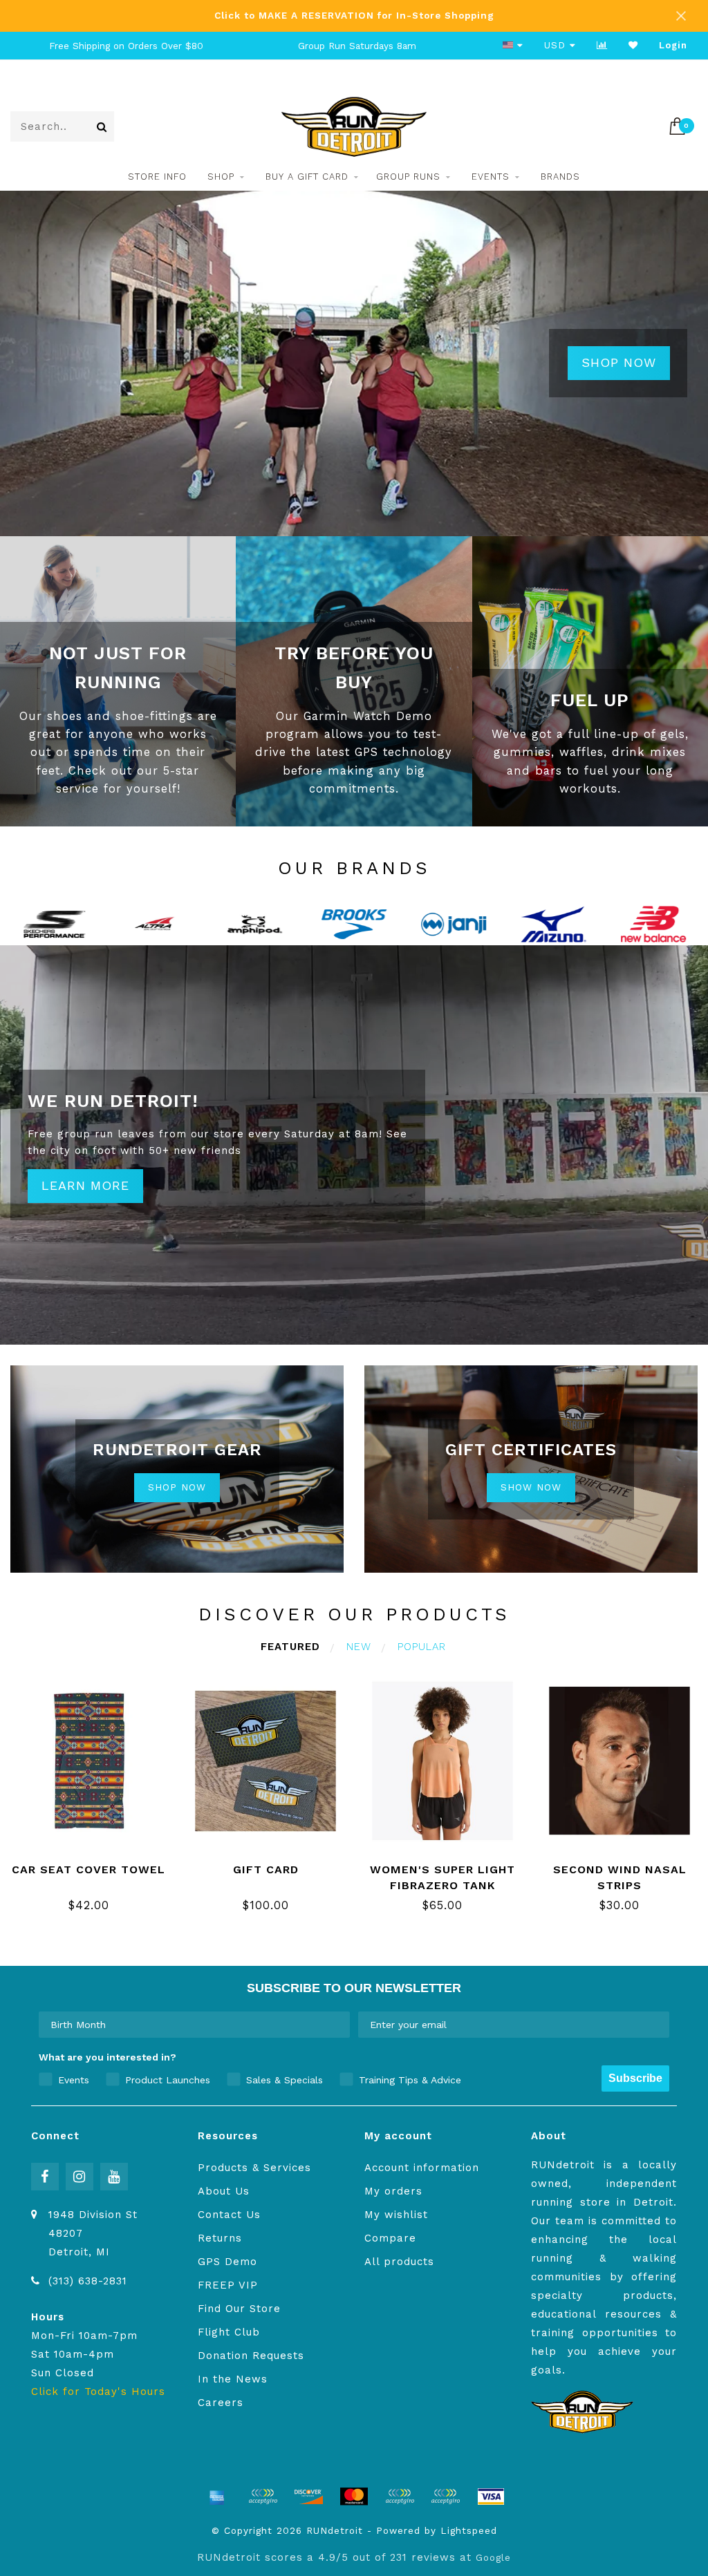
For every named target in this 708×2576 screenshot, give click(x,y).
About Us (224, 2191)
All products (399, 2262)
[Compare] (602, 45)
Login (673, 45)
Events (491, 177)
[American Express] (217, 2497)
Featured (290, 1647)
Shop (221, 177)
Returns (220, 2238)
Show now (531, 1487)
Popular (422, 1647)
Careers (221, 2403)
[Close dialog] (696, 2430)
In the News (233, 2379)
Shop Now (619, 362)
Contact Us (229, 2215)
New (359, 1647)
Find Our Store (239, 2309)
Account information (422, 2168)
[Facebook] (45, 2177)
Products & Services (254, 2168)
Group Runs (408, 177)
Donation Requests (251, 2356)
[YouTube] (114, 2177)
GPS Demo (227, 2262)
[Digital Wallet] (263, 2497)
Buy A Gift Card (307, 177)
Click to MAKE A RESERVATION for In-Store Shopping (354, 15)
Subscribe (635, 2078)
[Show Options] (337, 2025)
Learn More (85, 1185)
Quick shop (97, 1865)
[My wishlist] (633, 45)
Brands (560, 177)
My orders (393, 2191)
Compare (390, 2238)
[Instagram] (80, 2177)
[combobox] (190, 2025)
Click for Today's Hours (98, 2392)
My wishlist (396, 2215)
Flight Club (229, 2332)
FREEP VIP (228, 2285)
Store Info (157, 177)
